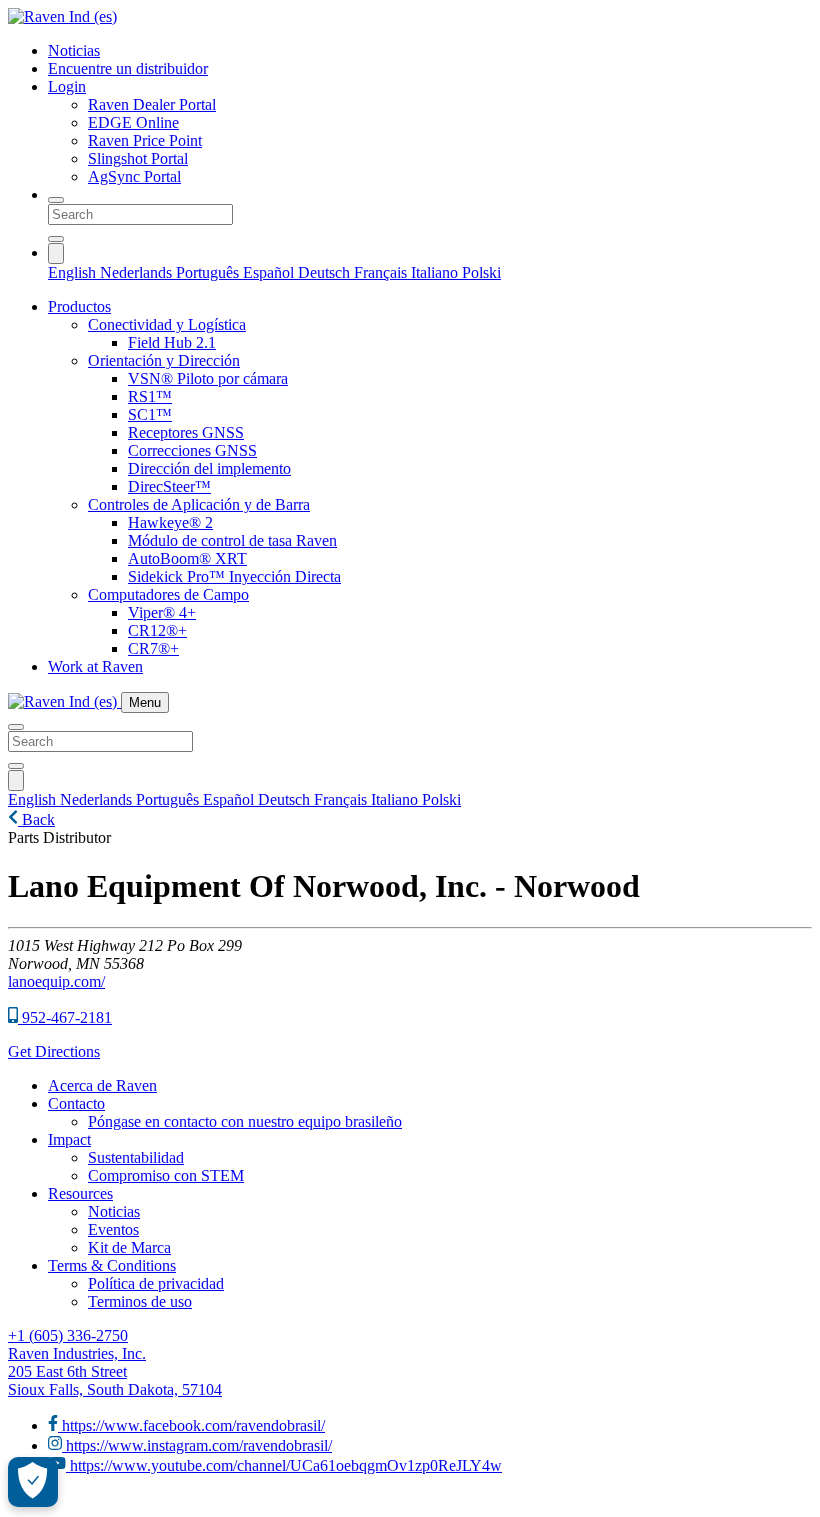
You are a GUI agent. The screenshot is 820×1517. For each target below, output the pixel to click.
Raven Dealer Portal (152, 104)
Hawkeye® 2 (170, 522)
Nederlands (138, 272)
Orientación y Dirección (164, 360)
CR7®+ (153, 648)
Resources (80, 1193)
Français (382, 272)
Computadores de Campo (168, 594)
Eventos (113, 1229)
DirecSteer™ (169, 486)
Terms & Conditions (112, 1265)
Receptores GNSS (186, 432)
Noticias (74, 50)
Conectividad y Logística (167, 324)
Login (67, 86)
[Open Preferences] (33, 1482)
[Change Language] (56, 253)
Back (36, 819)
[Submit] (56, 239)
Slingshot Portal (138, 158)
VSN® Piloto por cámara (208, 378)
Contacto (76, 1103)
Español (270, 272)
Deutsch (326, 272)
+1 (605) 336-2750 (68, 1335)
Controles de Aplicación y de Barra (199, 504)
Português (209, 272)
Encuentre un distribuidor (128, 68)
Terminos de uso (140, 1301)
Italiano (436, 272)
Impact (69, 1139)
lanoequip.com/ (56, 981)
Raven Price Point (145, 140)
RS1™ (150, 396)
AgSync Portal (134, 176)
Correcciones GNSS (192, 450)
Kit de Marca (129, 1247)
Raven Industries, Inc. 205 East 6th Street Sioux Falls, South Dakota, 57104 (115, 1371)
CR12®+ (157, 630)
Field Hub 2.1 (172, 342)
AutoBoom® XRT (187, 558)
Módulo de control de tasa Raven (232, 540)
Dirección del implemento (209, 468)
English (74, 272)
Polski (481, 272)
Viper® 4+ (162, 612)
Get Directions (54, 1051)
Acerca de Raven (102, 1085)
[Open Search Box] (56, 200)
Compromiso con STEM (166, 1175)
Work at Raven (95, 666)
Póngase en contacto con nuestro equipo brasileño (245, 1121)
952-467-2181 (65, 1017)
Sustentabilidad (136, 1157)
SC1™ (150, 414)
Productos (79, 306)
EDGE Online (133, 122)
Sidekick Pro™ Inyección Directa (234, 576)
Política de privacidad (156, 1283)
